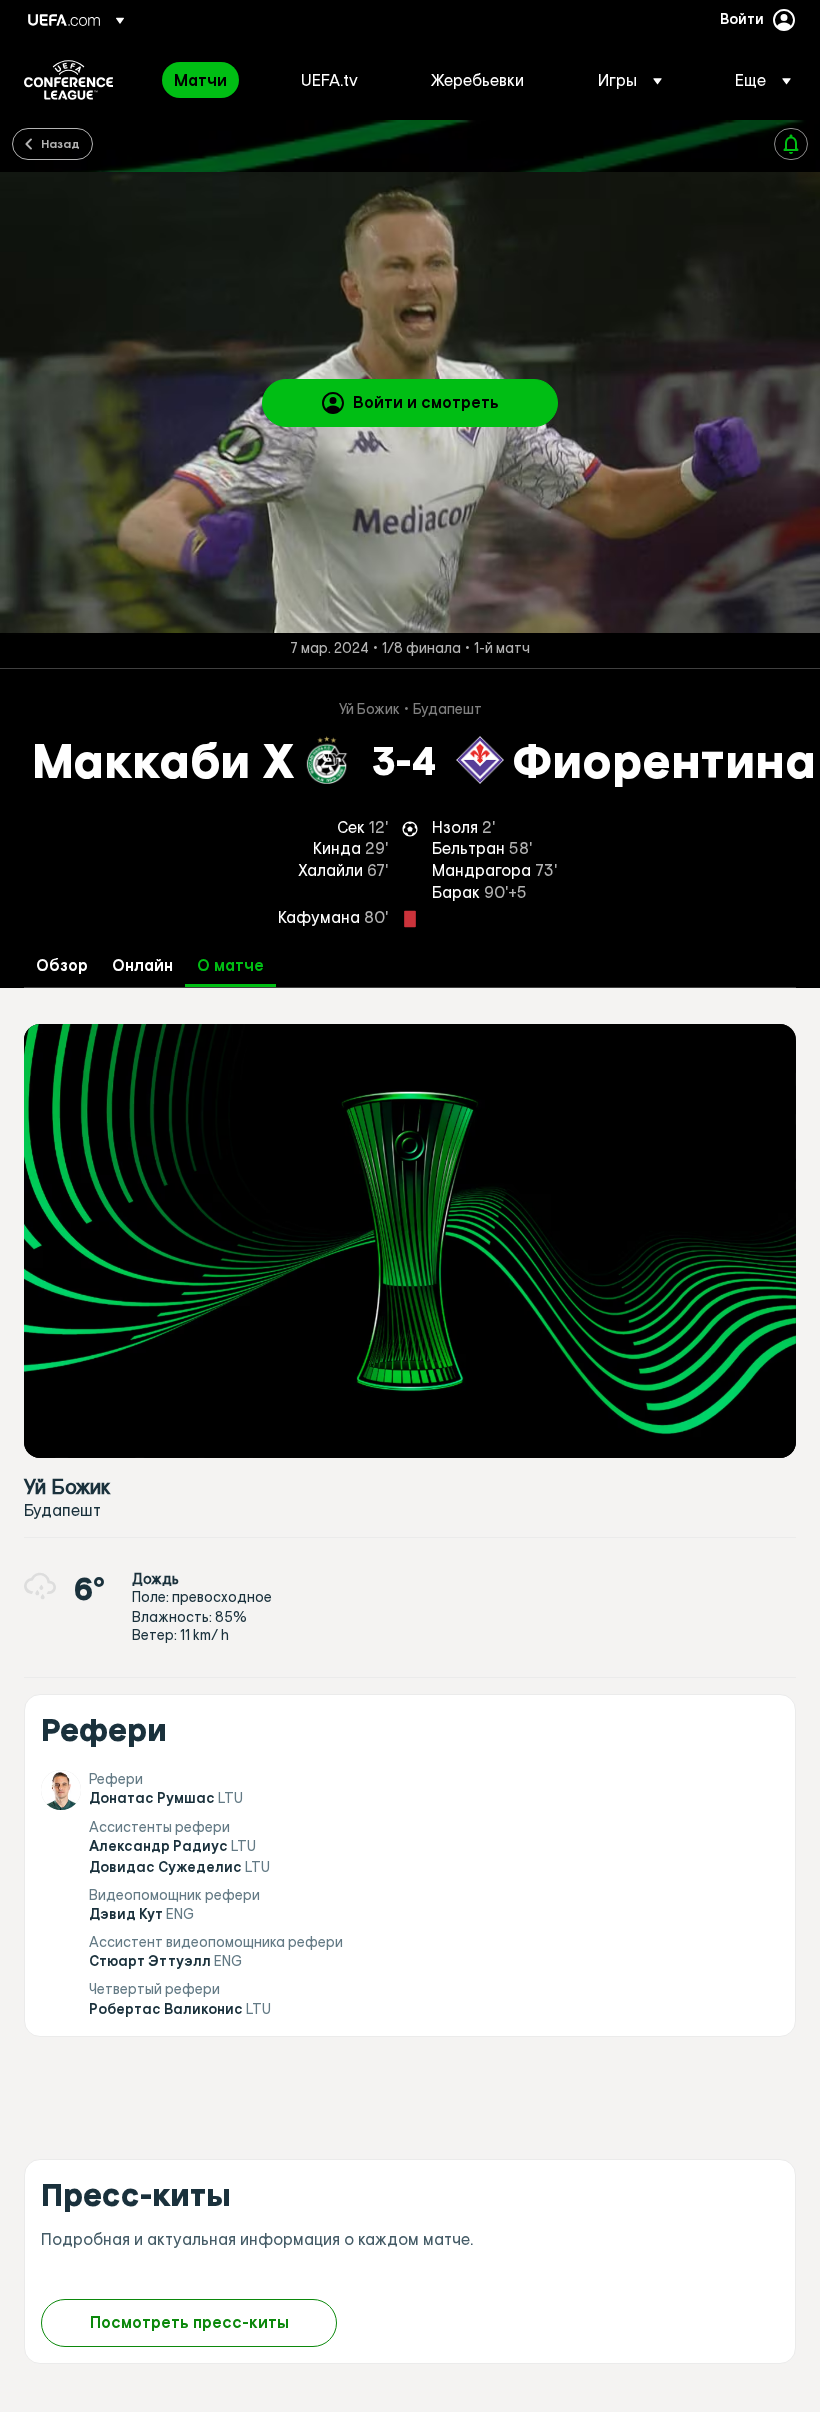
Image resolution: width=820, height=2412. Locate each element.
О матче (230, 965)
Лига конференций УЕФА (68, 80)
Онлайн (142, 965)
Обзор (62, 965)
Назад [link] (60, 143)
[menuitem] (212, 80)
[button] (630, 80)
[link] (200, 80)
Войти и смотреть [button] (426, 402)
